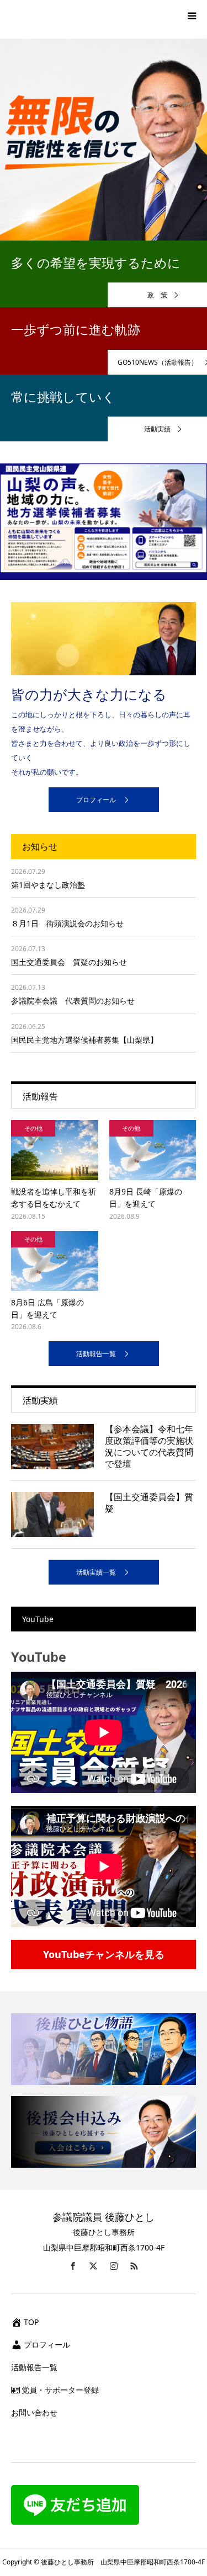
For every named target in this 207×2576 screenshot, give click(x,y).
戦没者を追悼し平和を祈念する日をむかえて (54, 1198)
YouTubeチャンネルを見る (104, 1954)
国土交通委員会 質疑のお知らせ (69, 962)
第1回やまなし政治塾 (48, 885)
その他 (33, 1128)
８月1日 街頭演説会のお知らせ (67, 923)
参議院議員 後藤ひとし (104, 2217)
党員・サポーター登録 (60, 2390)
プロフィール (96, 800)
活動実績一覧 (96, 1572)
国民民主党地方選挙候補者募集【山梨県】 (84, 1040)
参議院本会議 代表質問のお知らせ (73, 1001)
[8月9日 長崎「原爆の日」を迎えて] (153, 1150)
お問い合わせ (34, 2412)
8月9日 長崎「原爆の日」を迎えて (146, 1198)
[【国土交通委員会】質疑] (52, 1514)
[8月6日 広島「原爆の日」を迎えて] (55, 1261)
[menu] (192, 15)
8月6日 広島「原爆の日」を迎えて (47, 1308)
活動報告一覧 (96, 1354)
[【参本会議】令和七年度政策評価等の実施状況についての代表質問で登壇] (52, 1447)
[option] (104, 136)
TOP (31, 2322)
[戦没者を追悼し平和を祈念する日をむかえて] (55, 1150)
